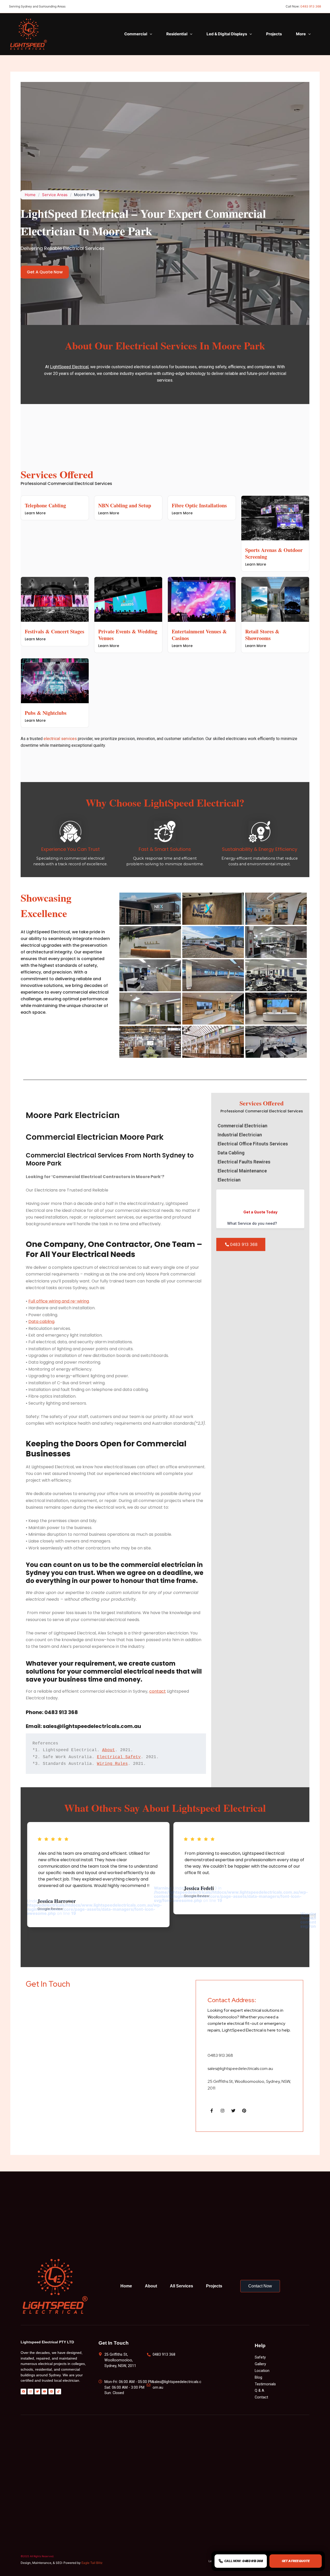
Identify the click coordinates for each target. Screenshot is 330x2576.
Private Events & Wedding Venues (128, 635)
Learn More (35, 513)
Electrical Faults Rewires (244, 1162)
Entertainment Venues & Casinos (199, 635)
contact (158, 1691)
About (109, 1750)
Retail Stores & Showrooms (262, 635)
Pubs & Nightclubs (46, 713)
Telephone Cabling (45, 505)
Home (30, 195)
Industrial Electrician (240, 1135)
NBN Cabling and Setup (125, 505)
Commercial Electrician (242, 1126)
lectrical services (61, 739)
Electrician (229, 1180)
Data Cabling (231, 1153)
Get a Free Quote (296, 2561)
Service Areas (55, 195)
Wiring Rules (112, 1764)
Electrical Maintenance (242, 1171)
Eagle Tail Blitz (92, 2563)
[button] (150, 34)
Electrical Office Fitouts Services (253, 1144)
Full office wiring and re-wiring (59, 1301)
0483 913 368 (311, 6)
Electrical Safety (119, 1757)
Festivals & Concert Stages (55, 631)
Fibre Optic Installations (199, 505)
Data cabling (41, 1321)
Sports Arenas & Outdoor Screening (274, 553)
